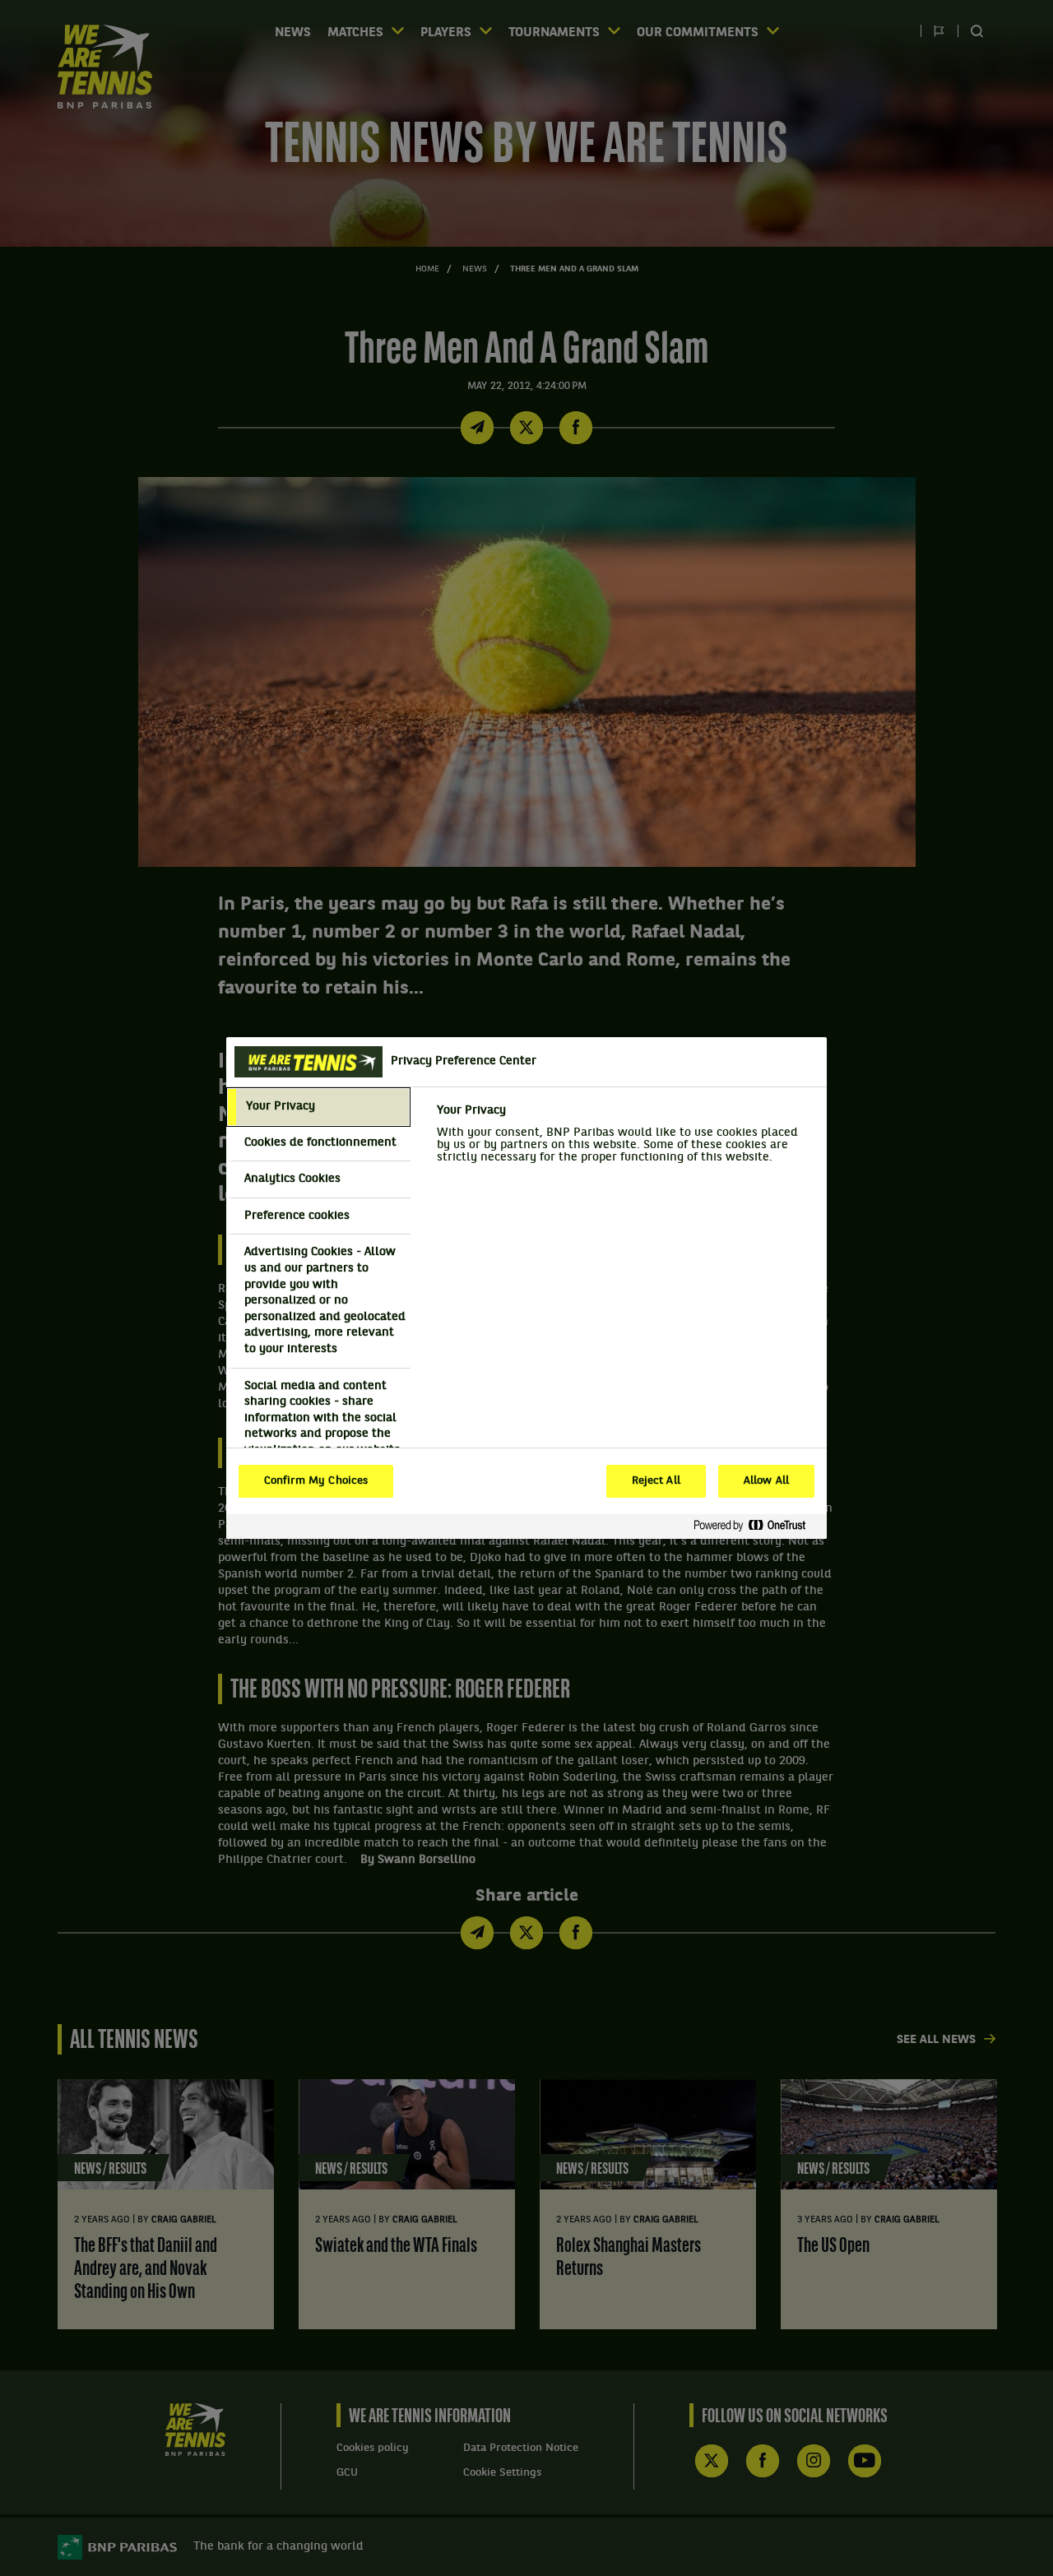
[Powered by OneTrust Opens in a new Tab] (756, 1526)
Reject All (656, 1481)
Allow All (766, 1481)
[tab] (318, 1107)
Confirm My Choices (316, 1481)
